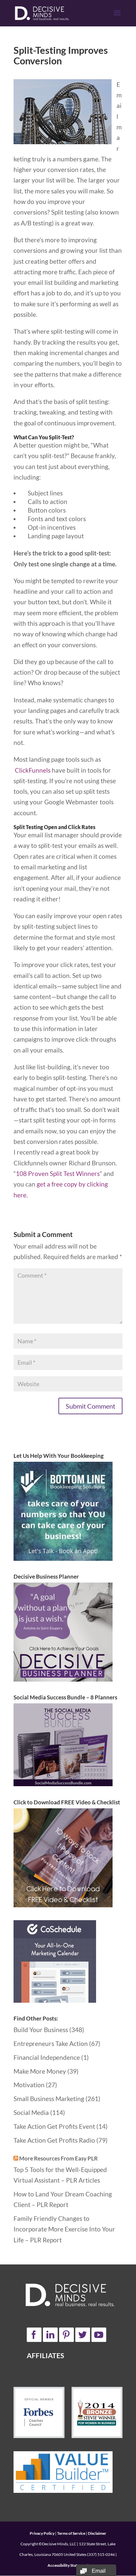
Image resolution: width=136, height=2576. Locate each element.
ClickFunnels (33, 770)
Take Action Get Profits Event (54, 2126)
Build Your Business (41, 2030)
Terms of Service (71, 2533)
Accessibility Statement (68, 2565)
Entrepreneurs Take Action (51, 2043)
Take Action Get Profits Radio (54, 2140)
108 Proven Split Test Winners (58, 1173)
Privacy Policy (42, 2533)
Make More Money (40, 2071)
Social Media (31, 2112)
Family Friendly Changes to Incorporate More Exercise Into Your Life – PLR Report (64, 2229)
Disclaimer (97, 2533)
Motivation (29, 2085)
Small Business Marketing (49, 2099)
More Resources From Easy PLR (58, 2158)
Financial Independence (47, 2057)
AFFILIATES (45, 2355)
